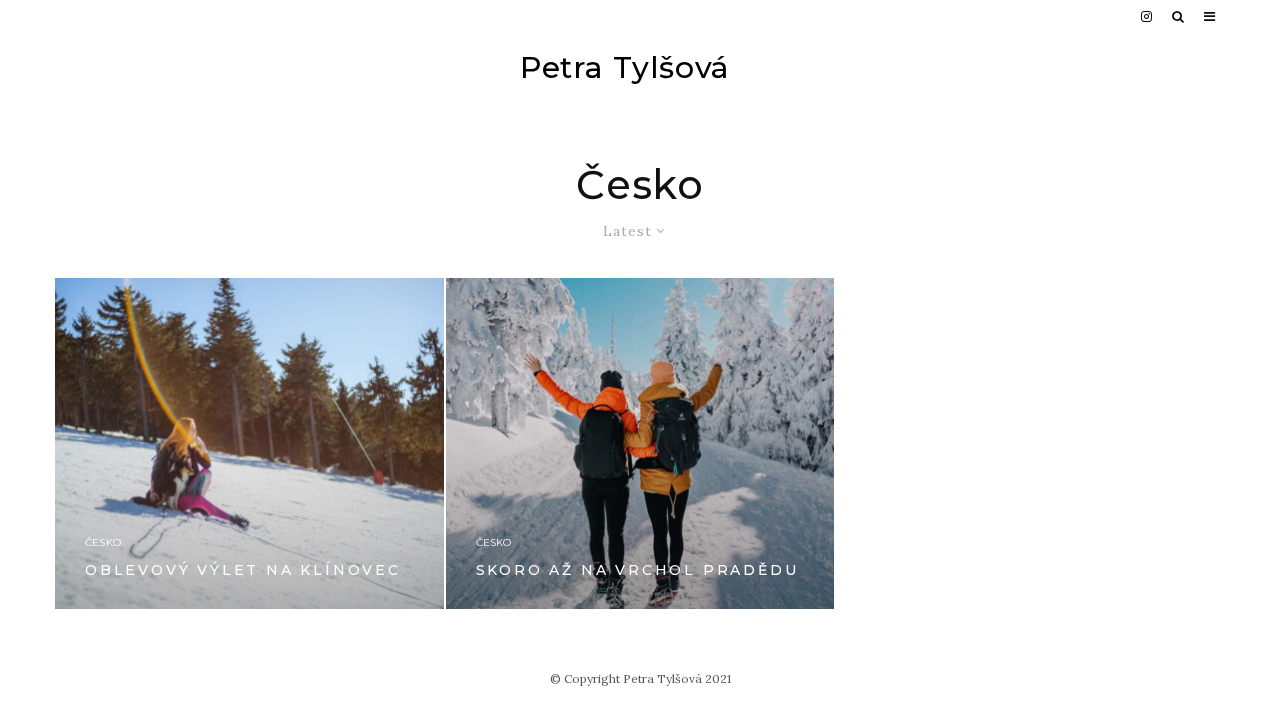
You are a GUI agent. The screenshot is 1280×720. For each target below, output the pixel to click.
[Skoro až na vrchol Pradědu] (640, 443)
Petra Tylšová (625, 68)
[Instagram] (1146, 16)
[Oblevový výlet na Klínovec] (249, 443)
